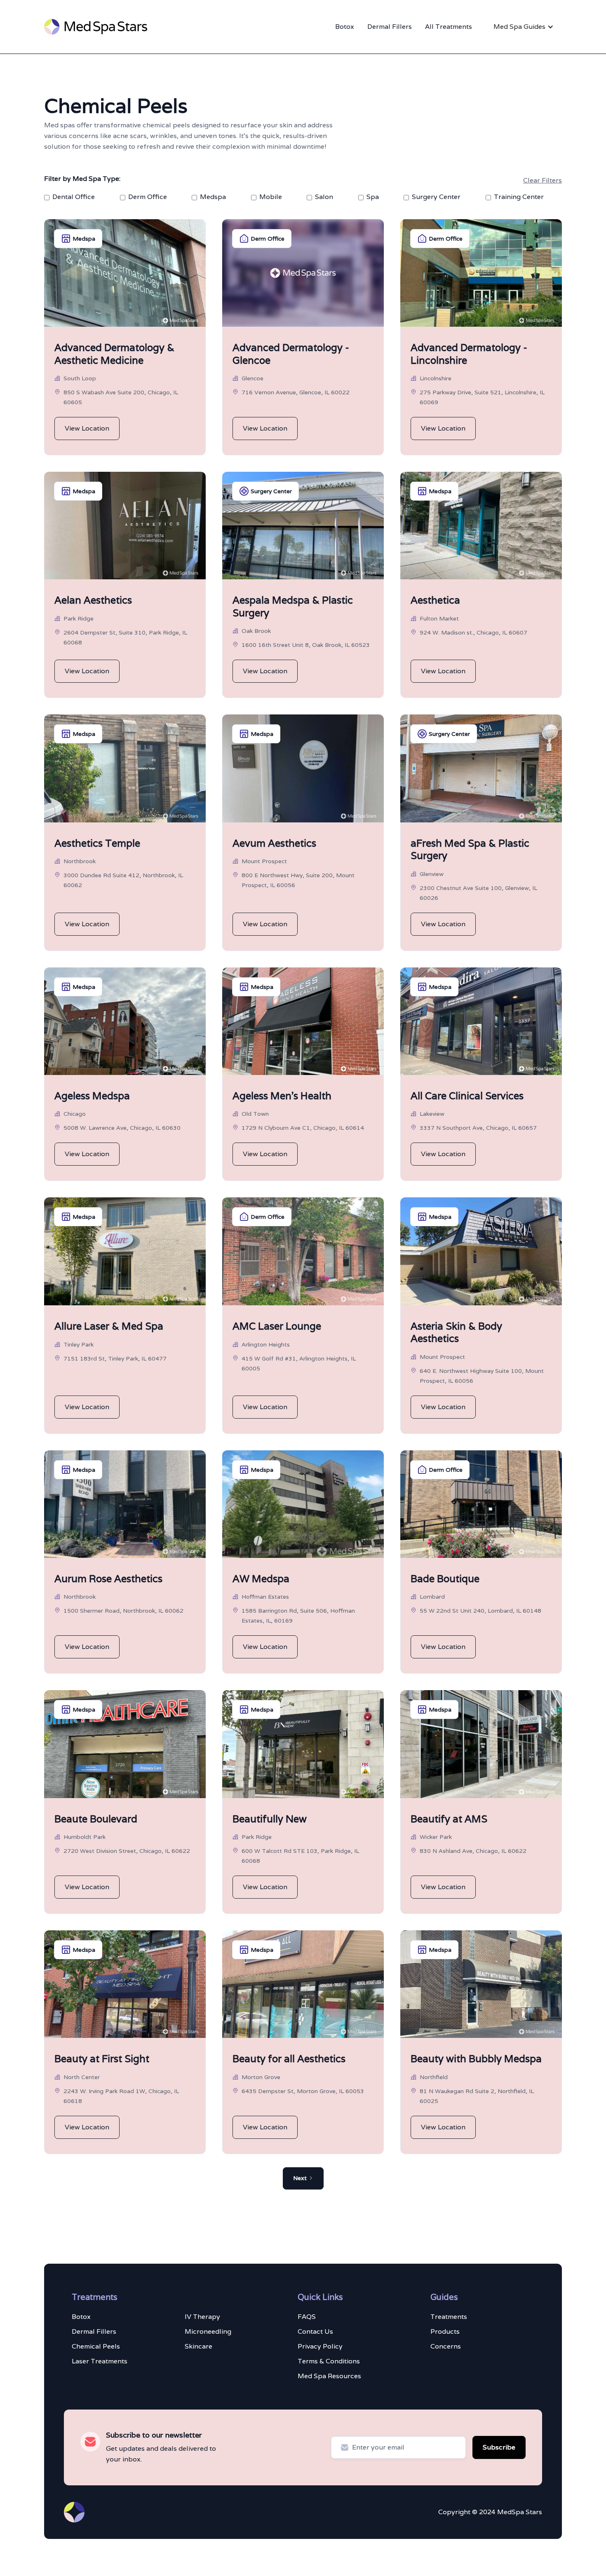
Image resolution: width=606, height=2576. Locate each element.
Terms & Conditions (329, 2361)
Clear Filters (543, 180)
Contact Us (315, 2331)
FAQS (307, 2317)
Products (445, 2331)
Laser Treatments (100, 2361)
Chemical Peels (96, 2346)
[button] (524, 27)
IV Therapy (202, 2317)
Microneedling (208, 2331)
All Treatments (449, 27)
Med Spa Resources (329, 2376)
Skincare (198, 2346)
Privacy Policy (320, 2346)
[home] (96, 27)
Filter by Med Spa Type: (82, 179)
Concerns (446, 2346)
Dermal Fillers (390, 27)
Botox (345, 27)
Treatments (449, 2317)
